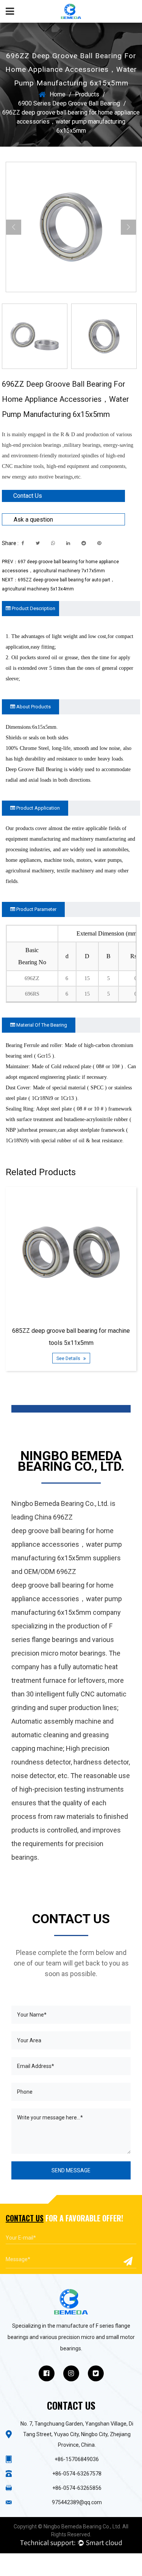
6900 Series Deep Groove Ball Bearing (69, 103)
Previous (14, 227)
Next (128, 227)
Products (87, 94)
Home (58, 94)
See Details (69, 1358)
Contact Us (28, 496)
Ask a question (33, 520)
